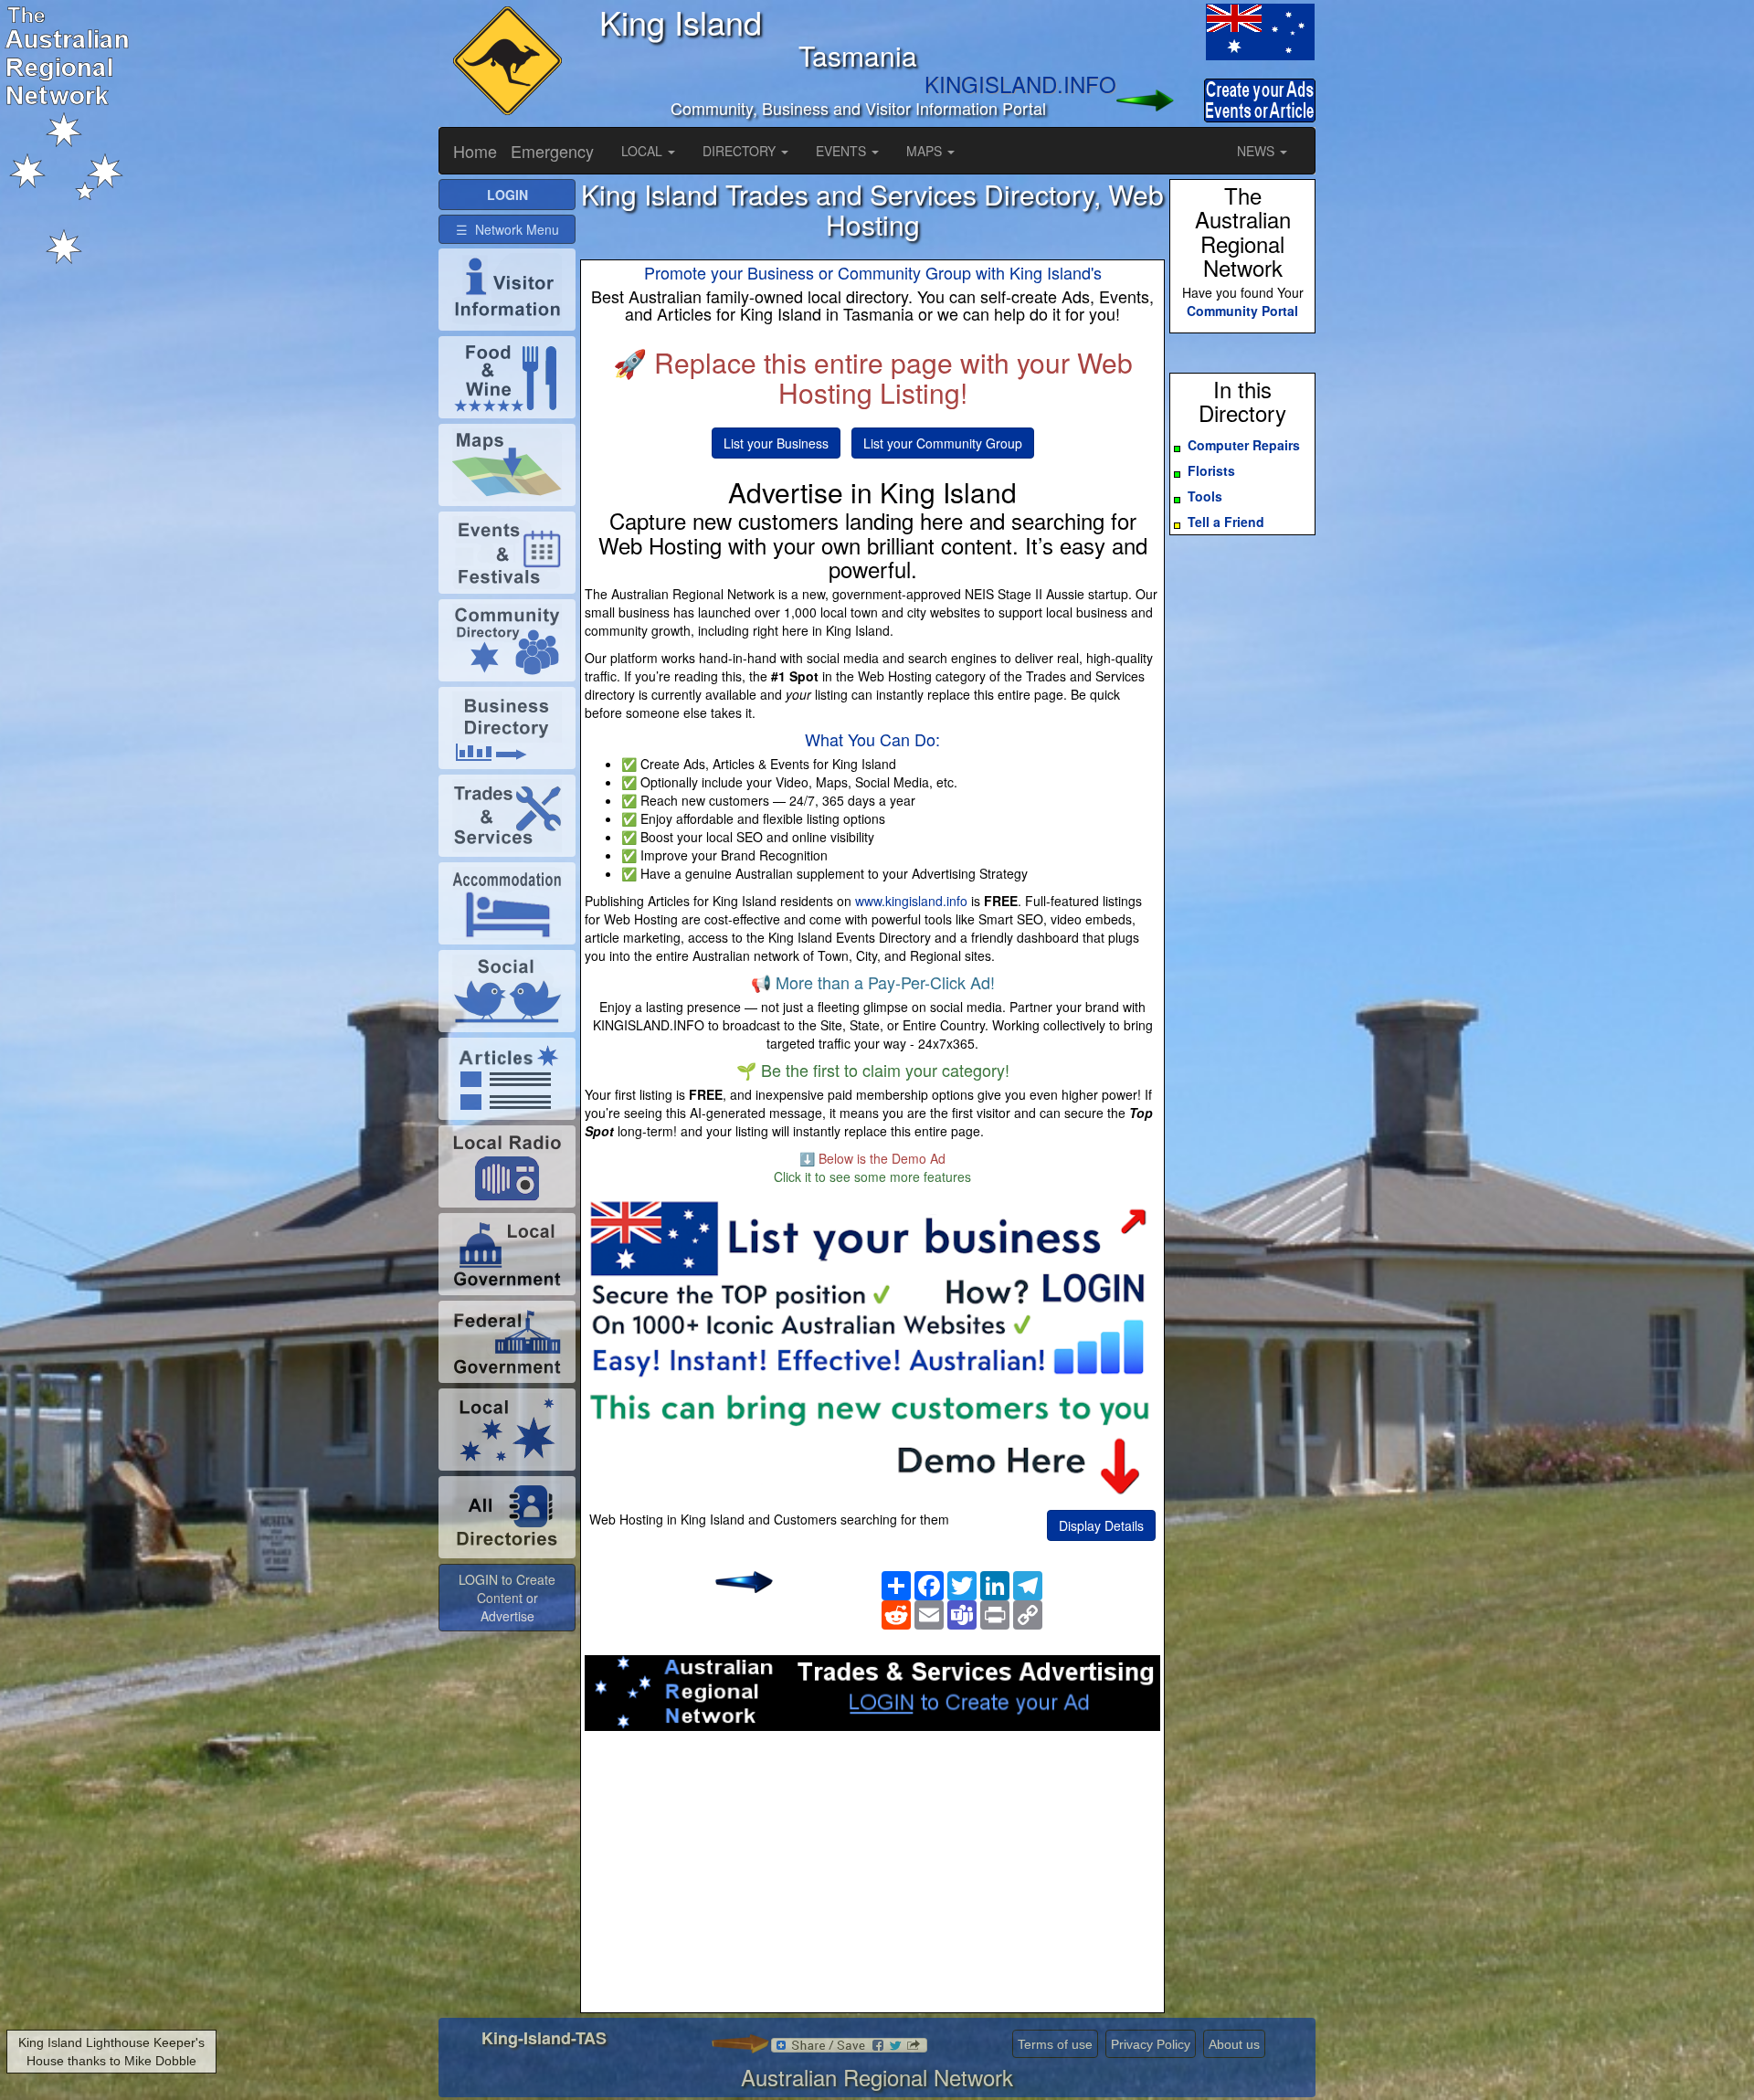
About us (1234, 2044)
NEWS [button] (1257, 151)
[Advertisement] (872, 1877)
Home (475, 151)
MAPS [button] (926, 151)
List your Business (776, 443)
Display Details (1101, 1525)
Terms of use (1055, 2044)
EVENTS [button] (843, 151)
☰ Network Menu (507, 229)
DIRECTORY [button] (741, 151)
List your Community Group (943, 443)
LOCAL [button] (644, 151)
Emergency (552, 151)
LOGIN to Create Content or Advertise (507, 1598)
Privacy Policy (1151, 2044)
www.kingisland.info (911, 901)
